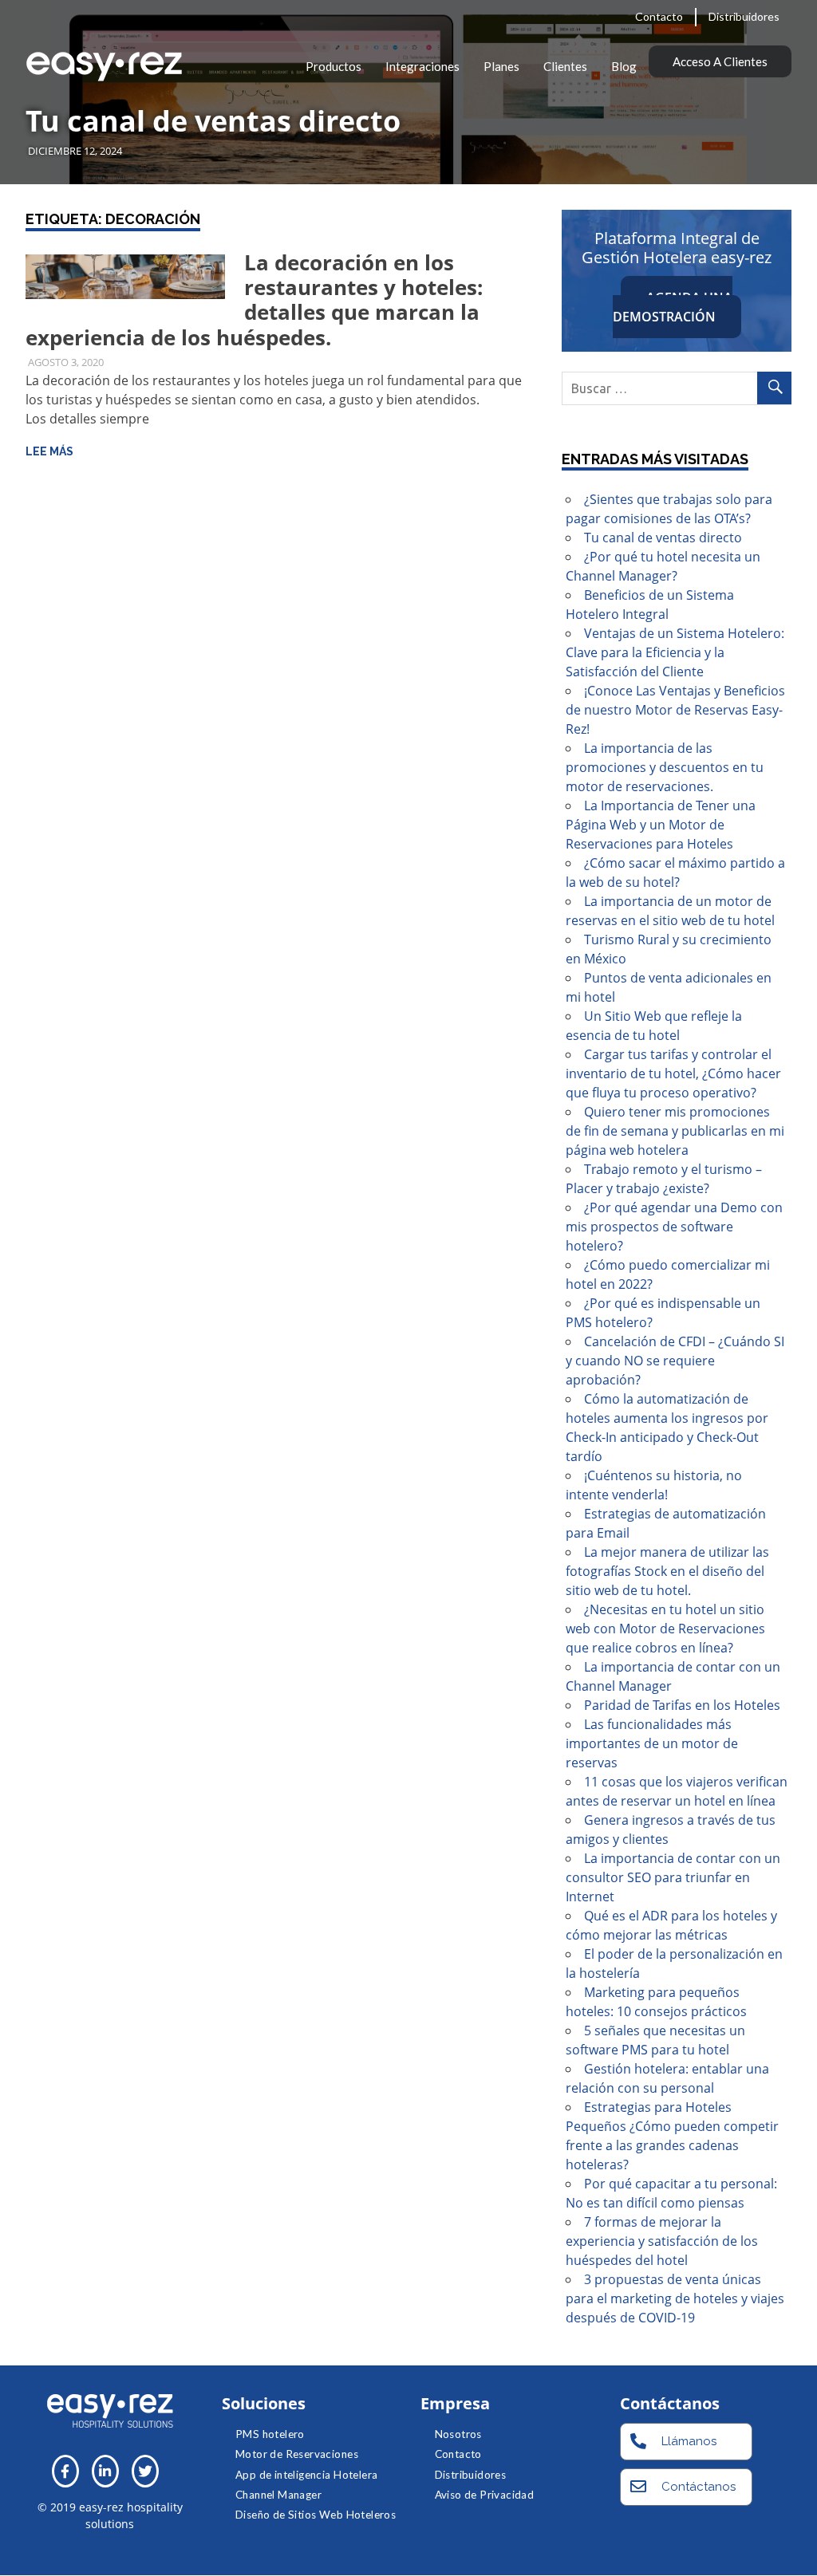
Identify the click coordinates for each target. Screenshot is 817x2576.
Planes (501, 66)
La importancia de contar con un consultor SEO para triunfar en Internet (673, 1877)
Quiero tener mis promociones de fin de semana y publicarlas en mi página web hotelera (675, 1131)
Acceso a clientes (720, 61)
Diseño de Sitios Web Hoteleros (316, 2515)
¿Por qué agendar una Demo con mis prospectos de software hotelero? (674, 1227)
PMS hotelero (270, 2434)
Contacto (659, 16)
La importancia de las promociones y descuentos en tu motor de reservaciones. (665, 767)
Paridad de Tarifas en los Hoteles (682, 1705)
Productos (334, 66)
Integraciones (422, 66)
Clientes (565, 66)
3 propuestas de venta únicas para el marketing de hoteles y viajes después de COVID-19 (675, 2298)
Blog (624, 66)
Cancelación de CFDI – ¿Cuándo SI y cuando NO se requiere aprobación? (675, 1361)
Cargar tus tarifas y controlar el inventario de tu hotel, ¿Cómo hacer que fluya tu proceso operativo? (673, 1073)
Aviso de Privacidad (485, 2495)
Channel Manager (278, 2495)
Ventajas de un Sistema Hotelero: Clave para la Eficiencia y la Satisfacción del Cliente (675, 652)
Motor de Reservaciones (297, 2454)
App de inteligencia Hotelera (306, 2475)
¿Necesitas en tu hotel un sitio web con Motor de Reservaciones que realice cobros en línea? (665, 1629)
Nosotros (458, 2434)
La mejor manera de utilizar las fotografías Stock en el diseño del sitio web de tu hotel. (667, 1571)
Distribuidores (744, 16)
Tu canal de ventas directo (213, 121)
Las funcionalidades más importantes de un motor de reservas (652, 1743)
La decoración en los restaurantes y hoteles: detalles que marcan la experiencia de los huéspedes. (254, 300)
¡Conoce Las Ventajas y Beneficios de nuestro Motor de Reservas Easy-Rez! (675, 710)
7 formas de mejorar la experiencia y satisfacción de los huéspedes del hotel (662, 2241)
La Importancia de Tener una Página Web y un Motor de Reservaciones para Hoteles (661, 825)
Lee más (49, 451)
